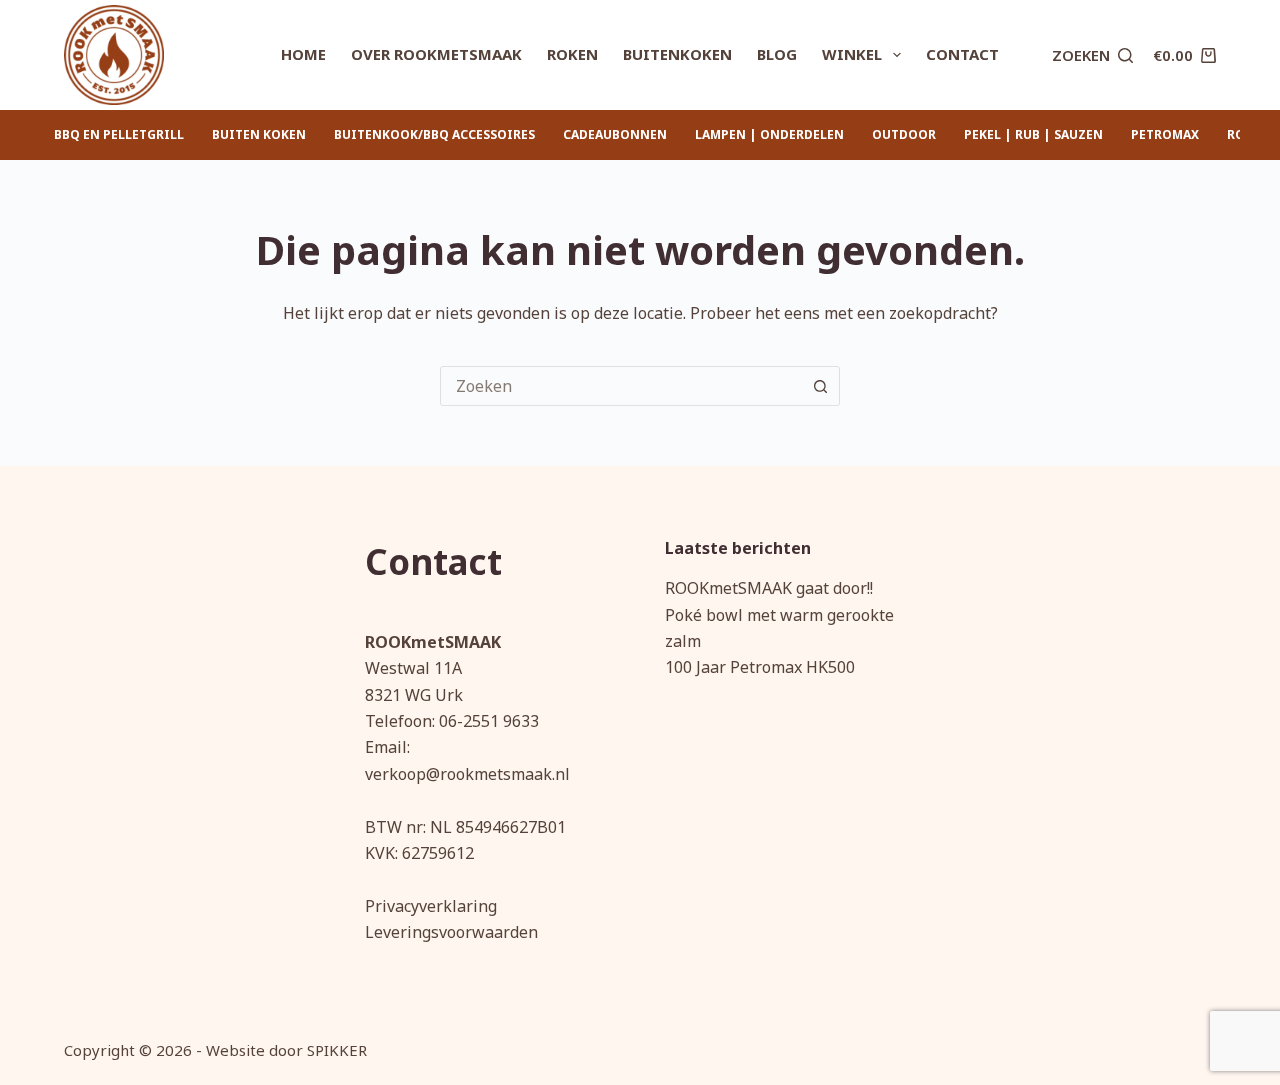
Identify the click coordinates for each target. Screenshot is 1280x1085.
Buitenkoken (677, 54)
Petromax (1165, 134)
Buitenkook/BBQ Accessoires (434, 134)
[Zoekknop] (820, 386)
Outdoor (904, 134)
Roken (572, 54)
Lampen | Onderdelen (769, 134)
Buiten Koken (259, 134)
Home (303, 54)
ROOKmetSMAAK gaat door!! (769, 588)
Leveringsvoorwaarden (451, 932)
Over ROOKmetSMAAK (436, 54)
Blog (777, 54)
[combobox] (621, 386)
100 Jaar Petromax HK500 (760, 667)
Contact (962, 54)
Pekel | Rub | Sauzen (1033, 134)
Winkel (852, 54)
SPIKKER (337, 1050)
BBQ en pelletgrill (119, 134)
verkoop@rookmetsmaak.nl (467, 774)
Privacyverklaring (431, 906)
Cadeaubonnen (615, 134)
